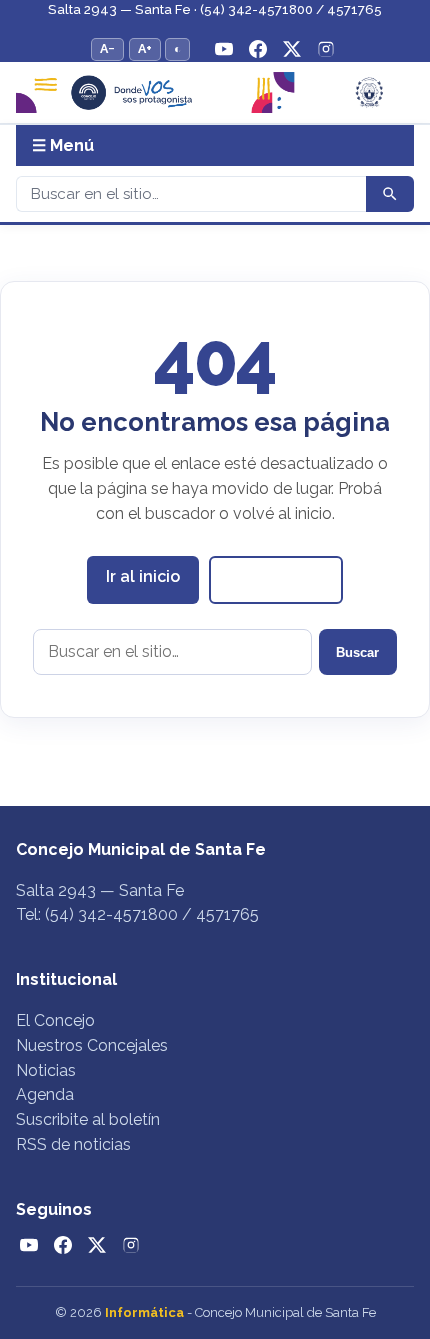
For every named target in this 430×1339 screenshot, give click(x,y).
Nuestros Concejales (92, 1045)
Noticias (46, 1070)
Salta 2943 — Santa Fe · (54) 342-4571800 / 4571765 (215, 9)
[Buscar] (390, 194)
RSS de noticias (73, 1144)
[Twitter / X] (292, 49)
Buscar (357, 652)
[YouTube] (224, 49)
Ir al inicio (143, 576)
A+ (145, 48)
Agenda (45, 1094)
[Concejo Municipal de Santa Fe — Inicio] (215, 93)
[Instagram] (326, 49)
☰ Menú (63, 145)
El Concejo (55, 1020)
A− (107, 48)
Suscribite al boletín (88, 1119)
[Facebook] (258, 49)
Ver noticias (276, 578)
